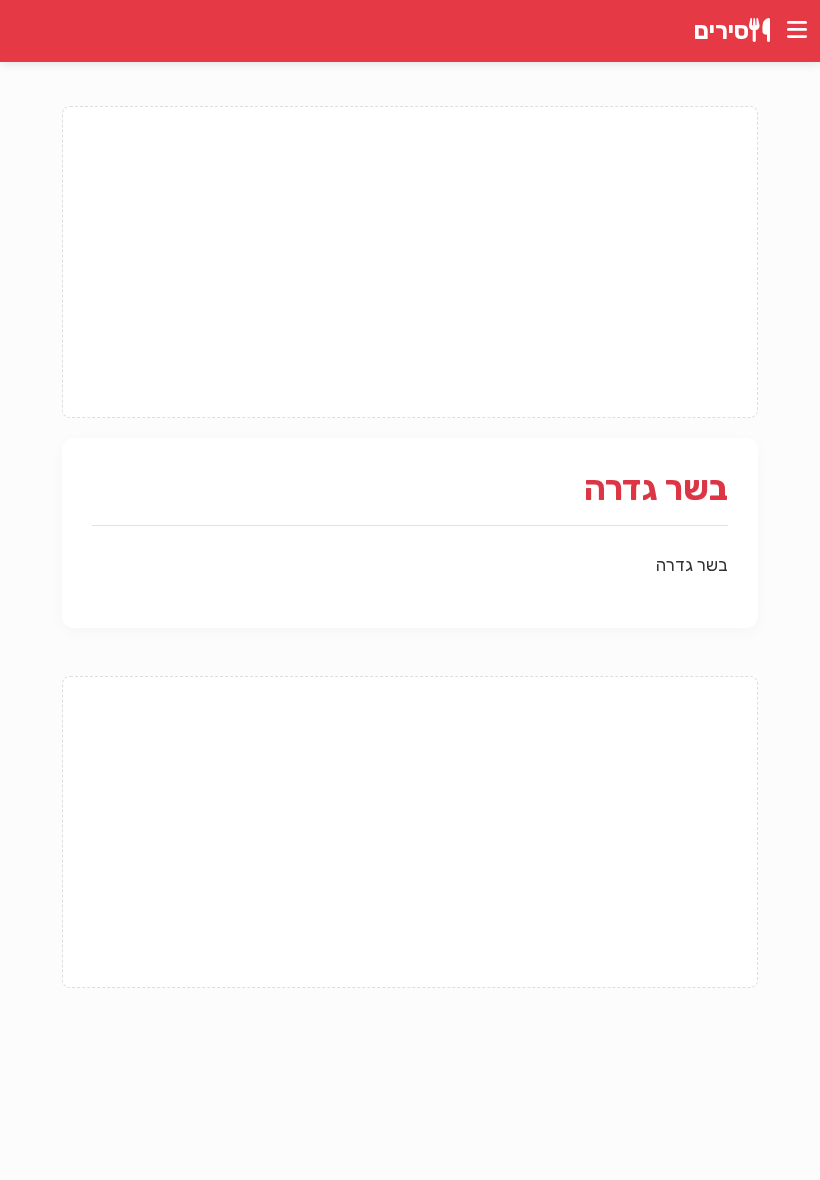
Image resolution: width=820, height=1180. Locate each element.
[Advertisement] (410, 262)
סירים (721, 31)
